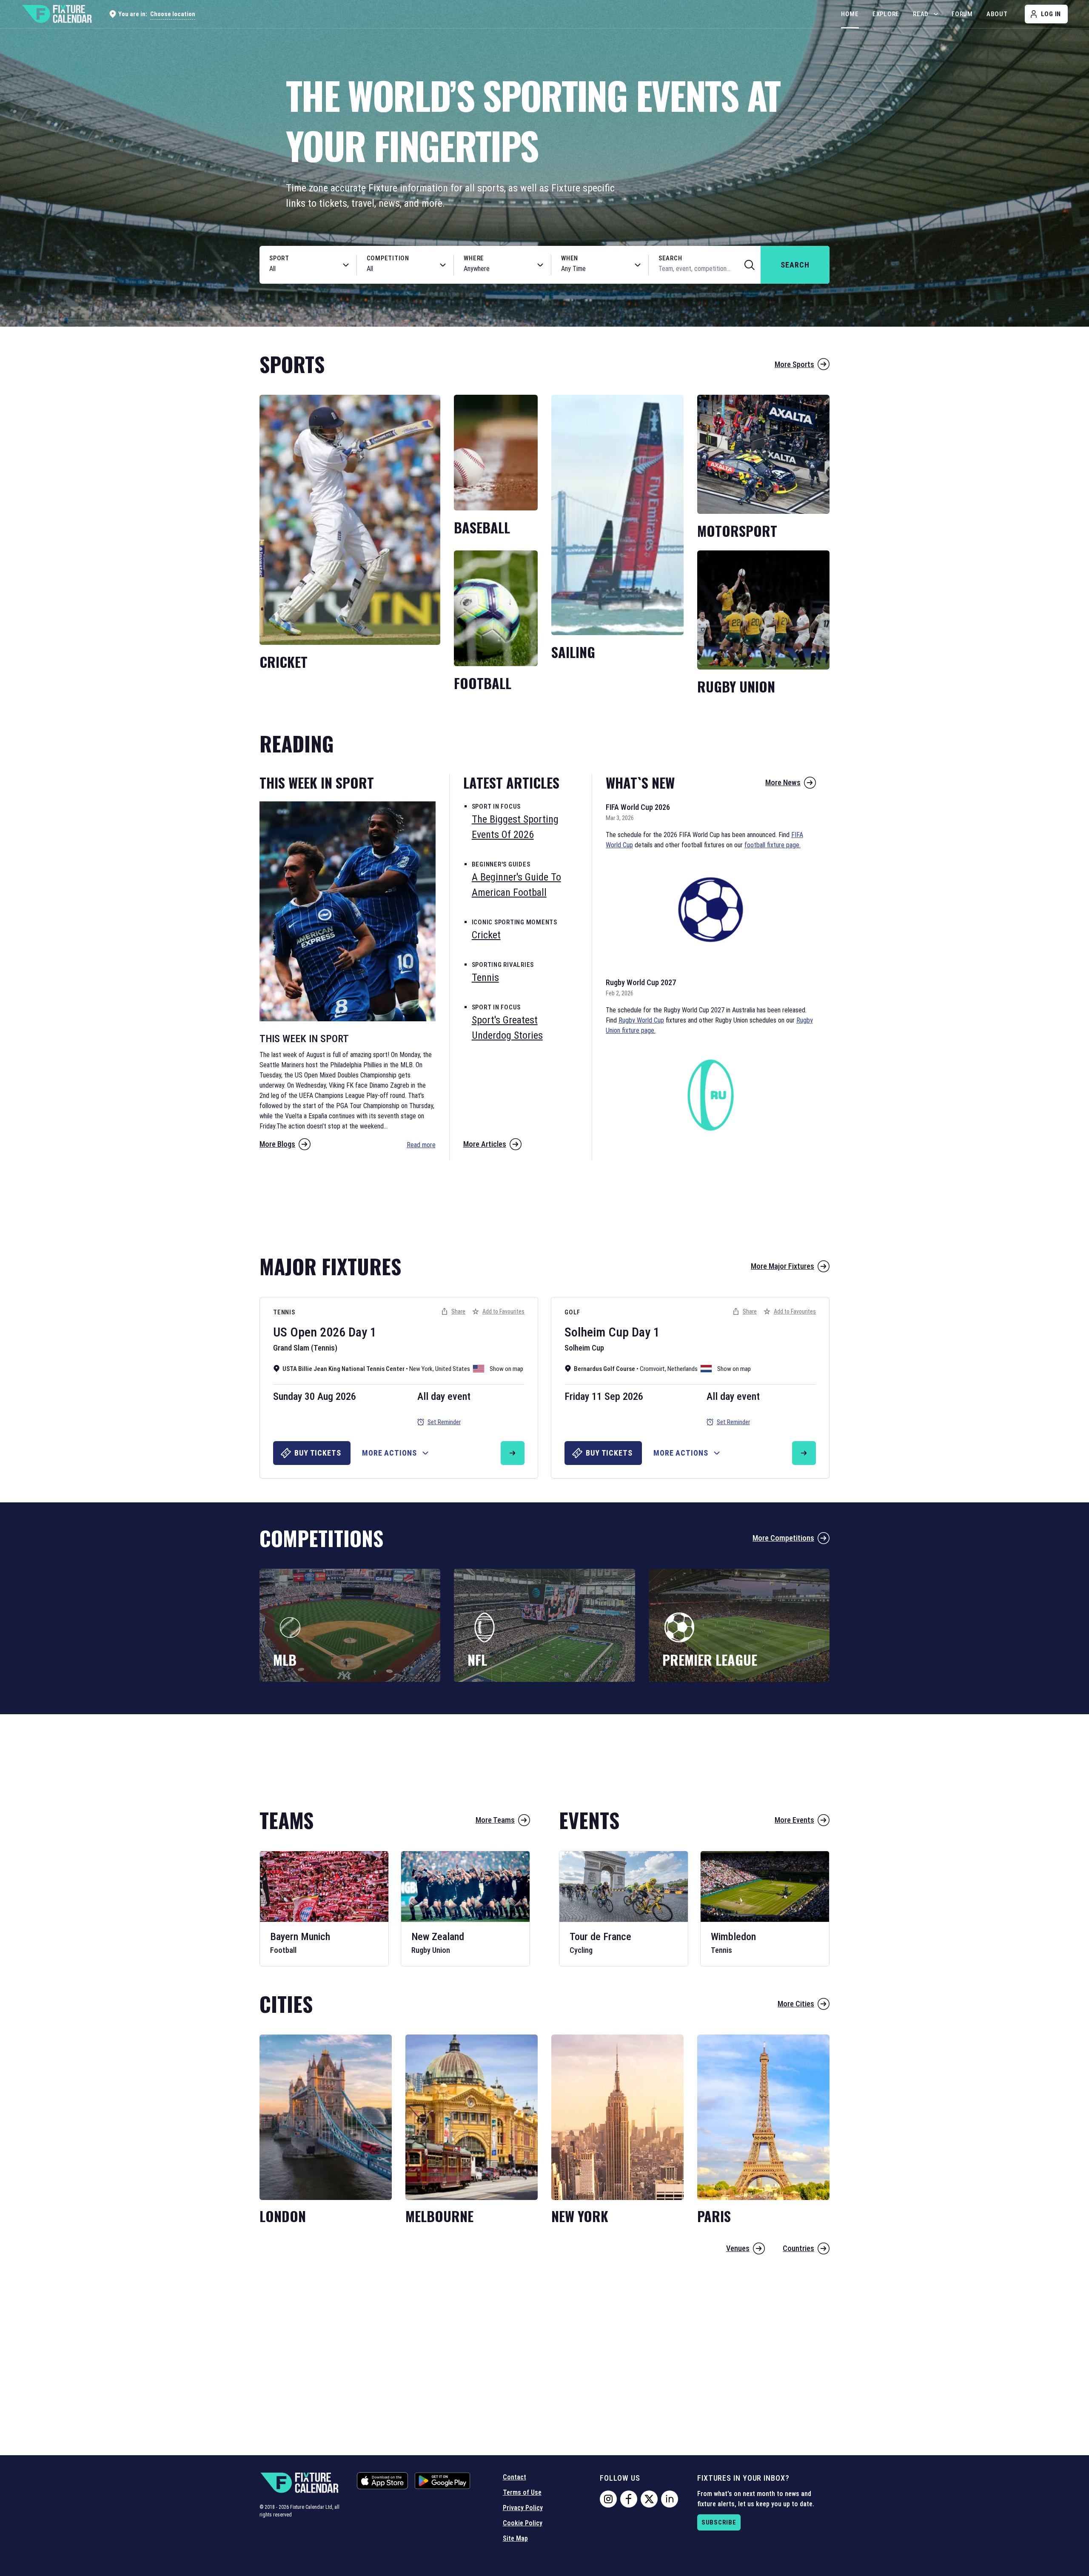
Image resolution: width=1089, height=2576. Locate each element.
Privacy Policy (523, 2508)
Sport (279, 258)
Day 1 (362, 1332)
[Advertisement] (544, 1203)
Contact (515, 2477)
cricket (486, 935)
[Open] (346, 265)
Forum (962, 14)
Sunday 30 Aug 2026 (315, 1396)
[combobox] (299, 269)
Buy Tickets (318, 1453)
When (570, 258)
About (997, 14)
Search (670, 258)
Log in (1051, 14)
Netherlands (683, 1369)
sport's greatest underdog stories (507, 1028)
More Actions (389, 1453)
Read (921, 14)
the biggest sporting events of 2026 (515, 827)
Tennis (284, 1312)
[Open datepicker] (638, 265)
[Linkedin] (670, 2499)
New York (421, 1369)
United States (453, 1369)
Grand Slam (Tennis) (305, 1348)
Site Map (515, 2538)
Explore (886, 14)
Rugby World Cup (641, 1020)
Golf (572, 1312)
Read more (421, 1145)
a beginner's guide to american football (516, 885)
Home (850, 14)
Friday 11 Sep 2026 (604, 1396)
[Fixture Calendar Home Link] (57, 14)
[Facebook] (629, 2499)
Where (474, 258)
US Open (295, 1332)
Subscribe (719, 2522)
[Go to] (513, 1453)
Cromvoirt (652, 1369)
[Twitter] (649, 2499)
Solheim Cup (597, 1332)
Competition (388, 258)
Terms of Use (522, 2492)
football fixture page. (773, 845)
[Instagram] (608, 2499)
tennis (485, 977)
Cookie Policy (523, 2523)
